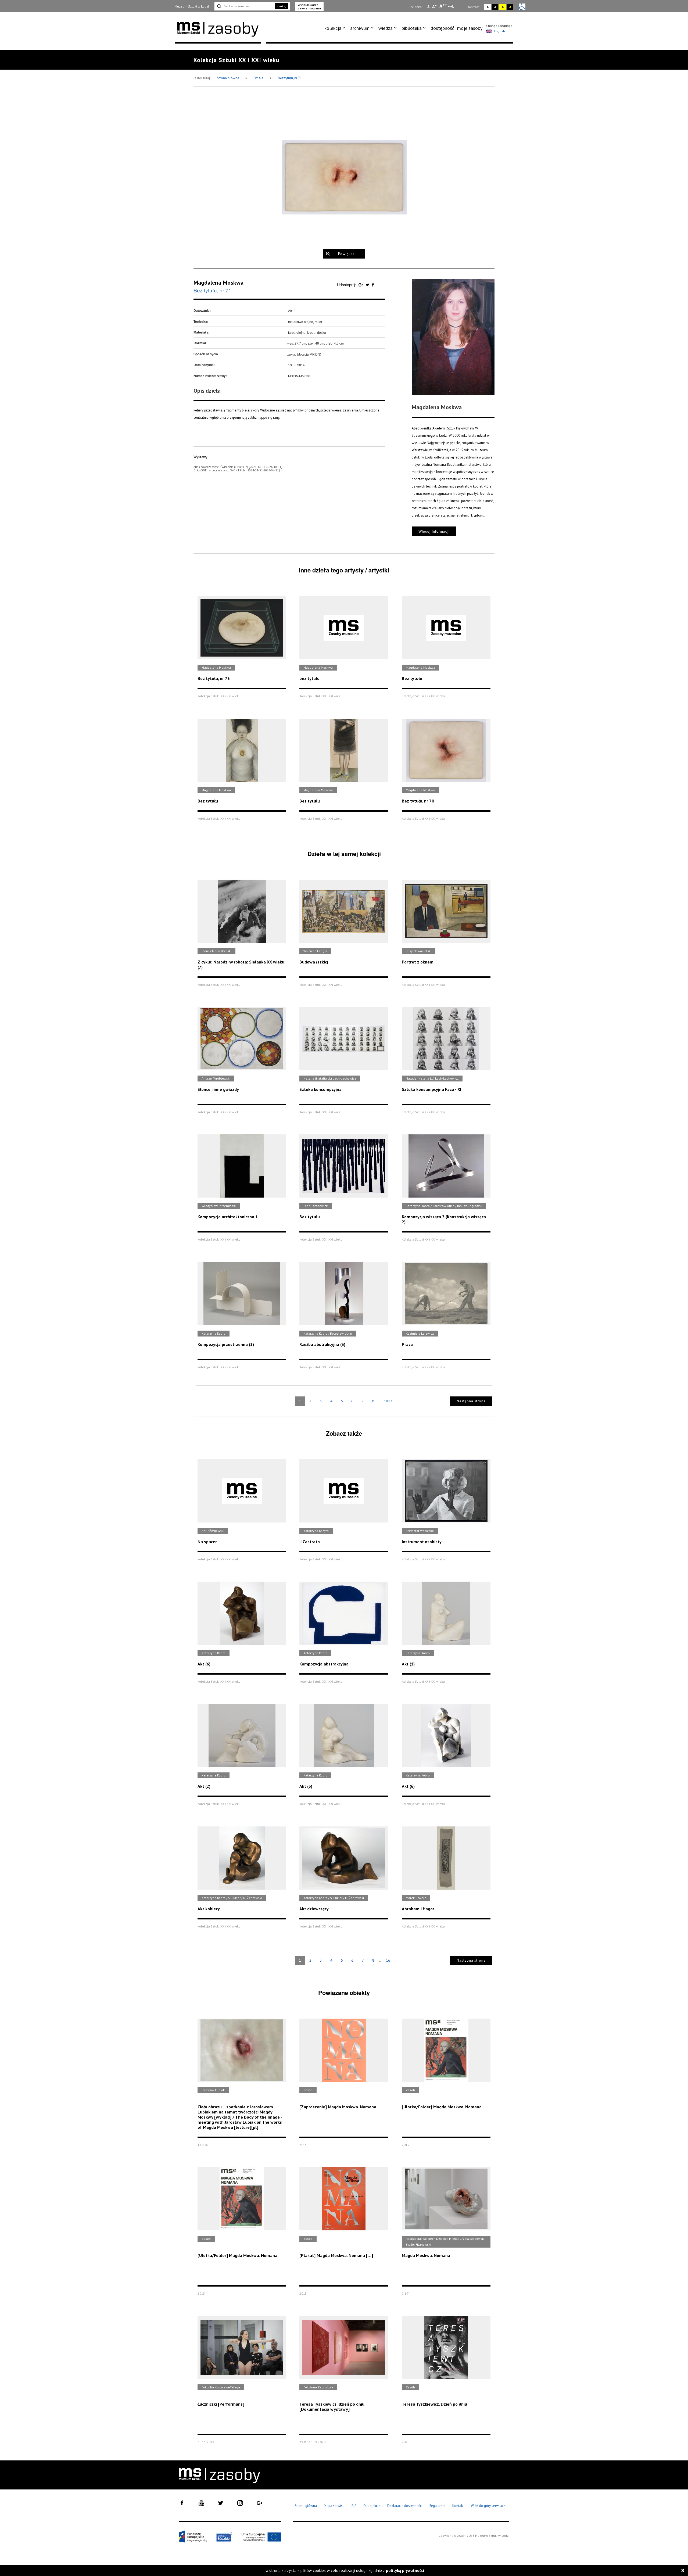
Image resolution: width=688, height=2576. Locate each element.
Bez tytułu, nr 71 (290, 78)
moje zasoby (470, 28)
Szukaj (281, 6)
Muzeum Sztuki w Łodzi (192, 6)
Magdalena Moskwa (218, 282)
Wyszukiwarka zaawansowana (309, 6)
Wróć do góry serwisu (488, 2506)
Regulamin (437, 2506)
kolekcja (333, 28)
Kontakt (458, 2506)
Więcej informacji (434, 531)
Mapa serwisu (334, 2506)
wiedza (386, 28)
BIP (354, 2506)
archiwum (360, 28)
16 (388, 1960)
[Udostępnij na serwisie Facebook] (373, 285)
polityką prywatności (405, 2570)
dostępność (442, 28)
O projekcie (372, 2506)
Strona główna (228, 78)
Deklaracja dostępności (405, 2506)
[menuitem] (336, 28)
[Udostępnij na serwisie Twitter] (368, 285)
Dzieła (259, 78)
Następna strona (471, 1401)
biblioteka (412, 28)
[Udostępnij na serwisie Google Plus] (361, 285)
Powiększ (346, 254)
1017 (388, 1401)
